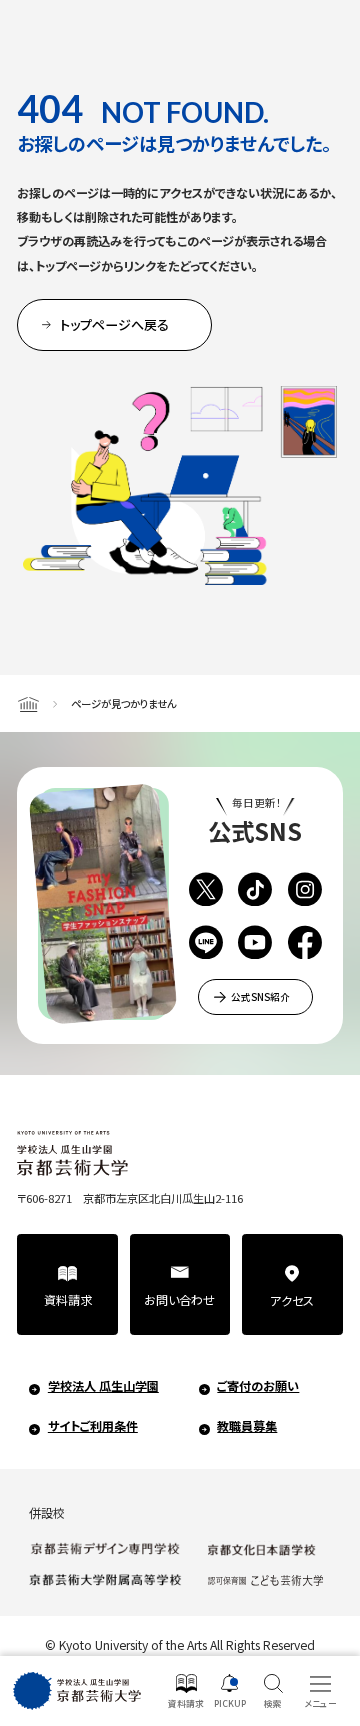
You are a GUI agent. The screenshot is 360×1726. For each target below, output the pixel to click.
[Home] (28, 703)
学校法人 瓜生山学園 (103, 1386)
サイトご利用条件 (93, 1426)
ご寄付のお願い (258, 1386)
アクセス (292, 1301)
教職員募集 (247, 1426)
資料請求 (68, 1300)
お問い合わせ (179, 1300)
